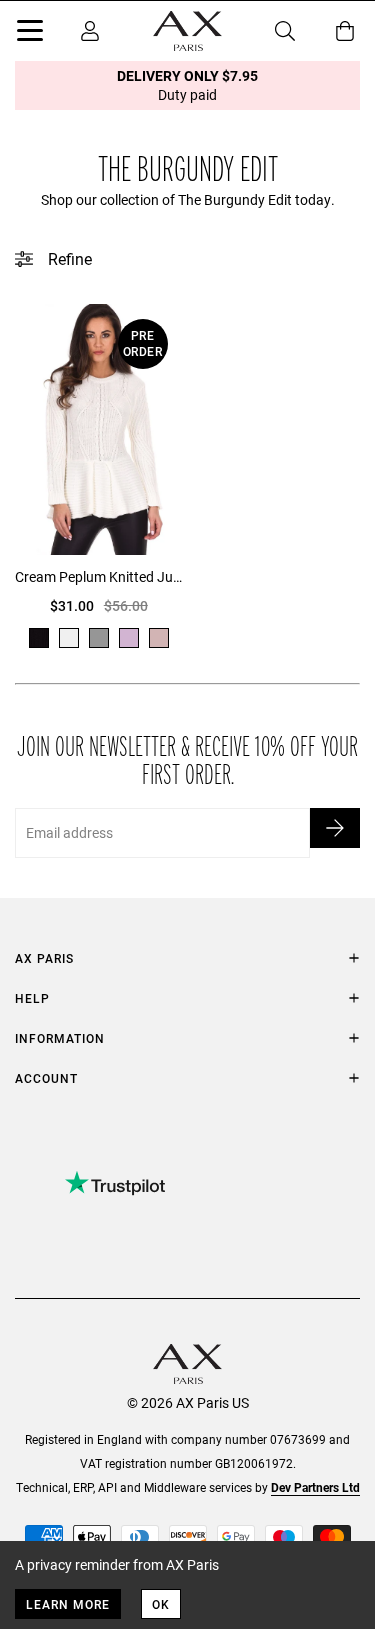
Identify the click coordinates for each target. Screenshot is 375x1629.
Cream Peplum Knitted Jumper (99, 576)
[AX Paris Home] (187, 31)
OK (161, 1604)
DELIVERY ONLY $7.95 (187, 85)
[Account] (90, 31)
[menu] (30, 34)
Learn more (68, 1604)
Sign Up (335, 828)
